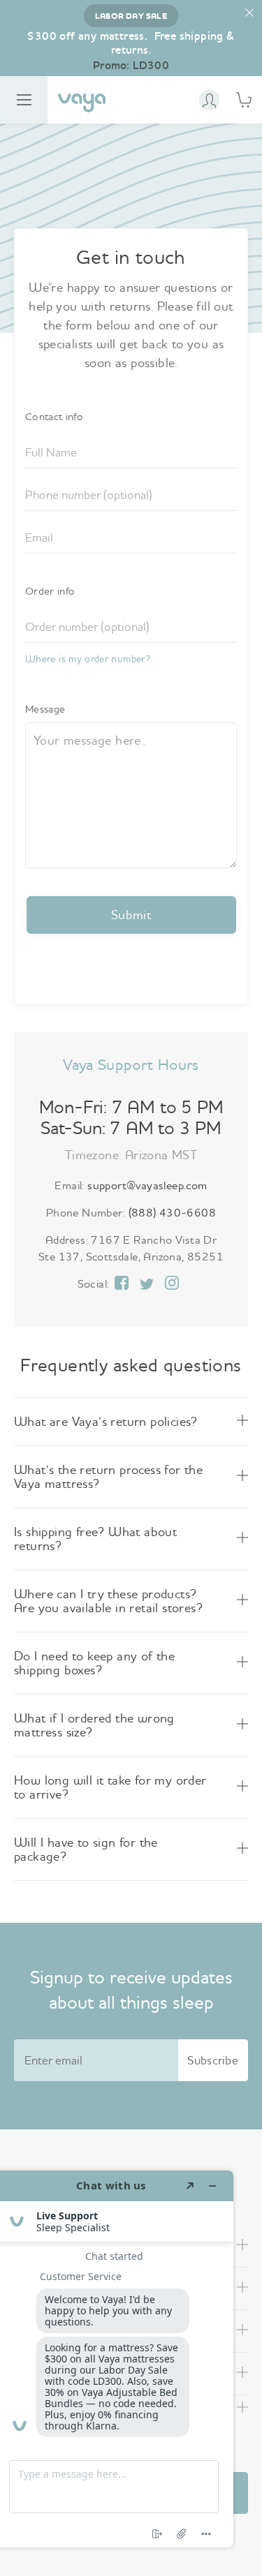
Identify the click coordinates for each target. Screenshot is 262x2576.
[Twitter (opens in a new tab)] (147, 1285)
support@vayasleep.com (147, 1185)
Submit (131, 915)
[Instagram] (172, 1284)
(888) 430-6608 (173, 1212)
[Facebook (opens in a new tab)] (122, 1284)
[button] (250, 13)
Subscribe (213, 2060)
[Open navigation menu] (24, 100)
